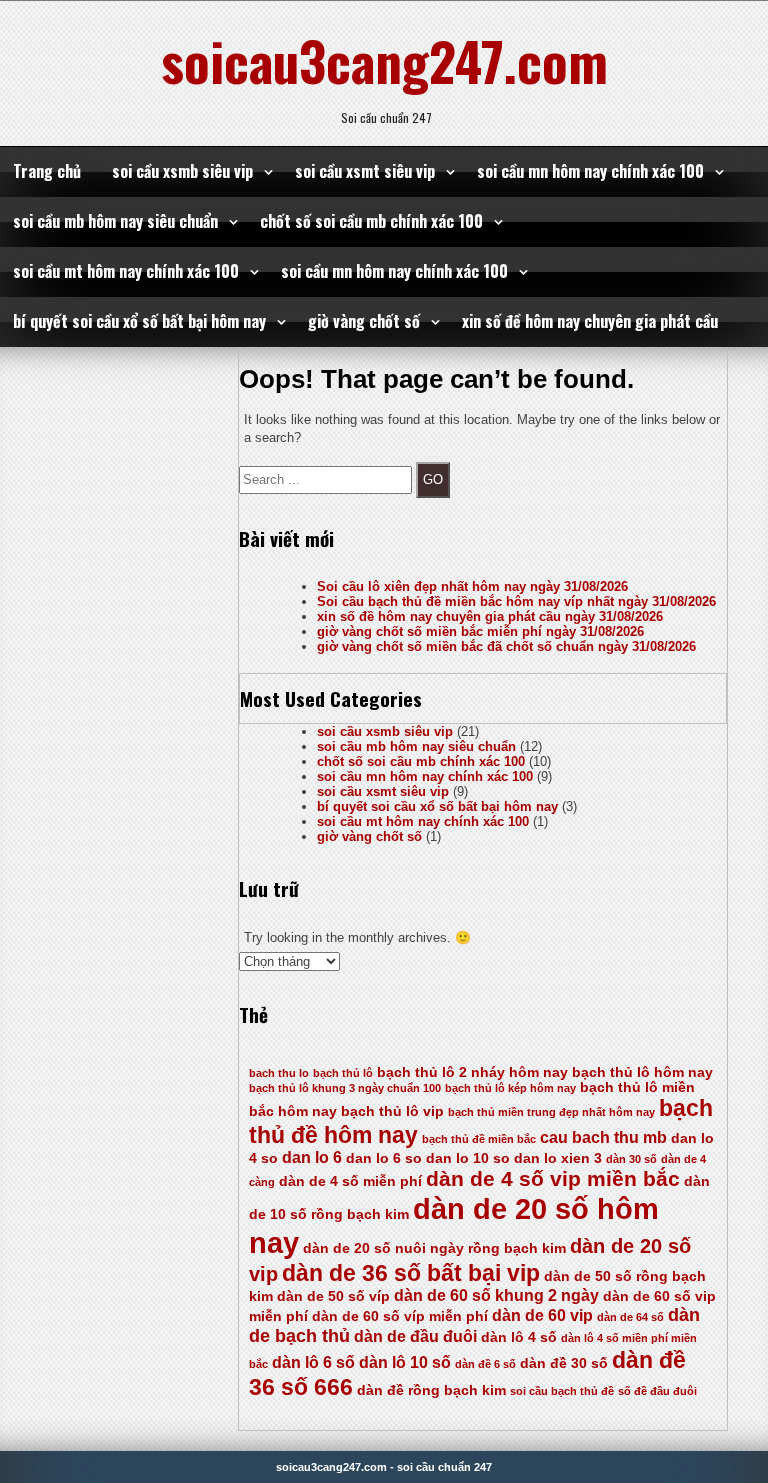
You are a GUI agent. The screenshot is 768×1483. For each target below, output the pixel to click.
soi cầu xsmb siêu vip (182, 171)
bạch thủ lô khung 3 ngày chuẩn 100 (345, 1088)
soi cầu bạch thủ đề (562, 1391)
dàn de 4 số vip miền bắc (553, 1179)
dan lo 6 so (384, 1158)
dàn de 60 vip (542, 1315)
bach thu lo (279, 1073)
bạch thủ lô (343, 1073)
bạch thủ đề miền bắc (479, 1139)
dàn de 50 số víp (333, 1296)
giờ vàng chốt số (364, 321)
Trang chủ (47, 171)
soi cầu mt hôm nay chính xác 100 (126, 271)
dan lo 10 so (468, 1158)
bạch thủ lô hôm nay (642, 1072)
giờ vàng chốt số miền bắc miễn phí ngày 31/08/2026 (480, 631)
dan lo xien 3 (558, 1158)
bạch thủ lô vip (392, 1111)
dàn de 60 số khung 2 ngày (496, 1295)
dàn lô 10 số (405, 1362)
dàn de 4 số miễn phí (350, 1181)
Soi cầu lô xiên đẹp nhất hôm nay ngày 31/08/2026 (472, 586)
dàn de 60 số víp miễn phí (400, 1316)
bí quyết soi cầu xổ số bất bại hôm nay (139, 321)
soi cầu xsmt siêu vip (365, 171)
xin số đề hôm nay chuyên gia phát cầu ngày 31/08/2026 (490, 616)
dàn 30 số (631, 1159)
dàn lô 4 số (519, 1337)
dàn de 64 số (630, 1317)
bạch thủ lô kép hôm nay (510, 1088)
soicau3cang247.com (384, 60)
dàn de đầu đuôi (415, 1336)
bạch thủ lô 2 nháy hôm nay (472, 1072)
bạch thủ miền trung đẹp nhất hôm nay (551, 1112)
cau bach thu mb (603, 1137)
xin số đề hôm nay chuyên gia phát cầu (590, 321)
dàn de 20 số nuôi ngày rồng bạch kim (434, 1248)
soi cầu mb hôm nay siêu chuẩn (115, 221)
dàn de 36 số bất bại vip (411, 1273)
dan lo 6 (312, 1157)
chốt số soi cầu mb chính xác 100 (371, 221)
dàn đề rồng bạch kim (431, 1390)
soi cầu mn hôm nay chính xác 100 (590, 171)
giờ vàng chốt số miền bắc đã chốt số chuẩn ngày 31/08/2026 (506, 646)
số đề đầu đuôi (657, 1391)
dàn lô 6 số (313, 1362)
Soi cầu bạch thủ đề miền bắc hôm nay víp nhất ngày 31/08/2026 (516, 601)
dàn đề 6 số (485, 1364)
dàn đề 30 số (564, 1363)
